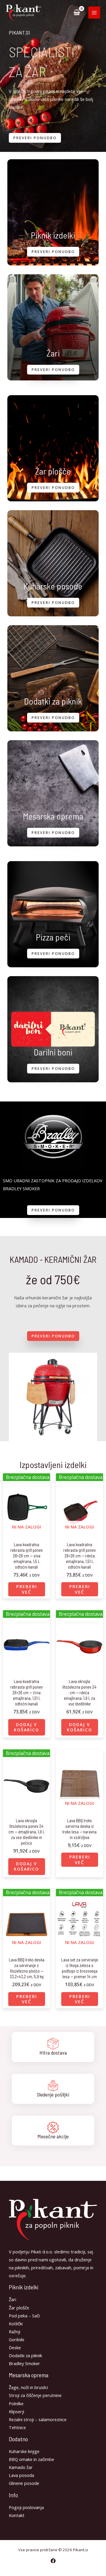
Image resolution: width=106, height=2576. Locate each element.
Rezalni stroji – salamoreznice (38, 2419)
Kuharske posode (53, 586)
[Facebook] (53, 2561)
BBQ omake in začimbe (32, 2459)
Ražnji (15, 2332)
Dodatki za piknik (53, 701)
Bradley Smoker (24, 2363)
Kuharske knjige (24, 2451)
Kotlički (16, 2324)
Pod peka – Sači (24, 2316)
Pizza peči (53, 937)
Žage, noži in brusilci (28, 2387)
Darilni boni (53, 1052)
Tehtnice (17, 2427)
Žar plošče (53, 471)
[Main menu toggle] (94, 12)
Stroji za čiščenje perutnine (35, 2395)
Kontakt (17, 2515)
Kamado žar (21, 2467)
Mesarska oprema (53, 816)
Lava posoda (21, 2475)
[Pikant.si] (24, 13)
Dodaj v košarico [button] (26, 1727)
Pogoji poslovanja (26, 2507)
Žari (53, 353)
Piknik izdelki (53, 235)
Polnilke (16, 2403)
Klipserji (16, 2411)
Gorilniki (16, 2339)
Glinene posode (24, 2483)
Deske (15, 2347)
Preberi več (27, 1589)
